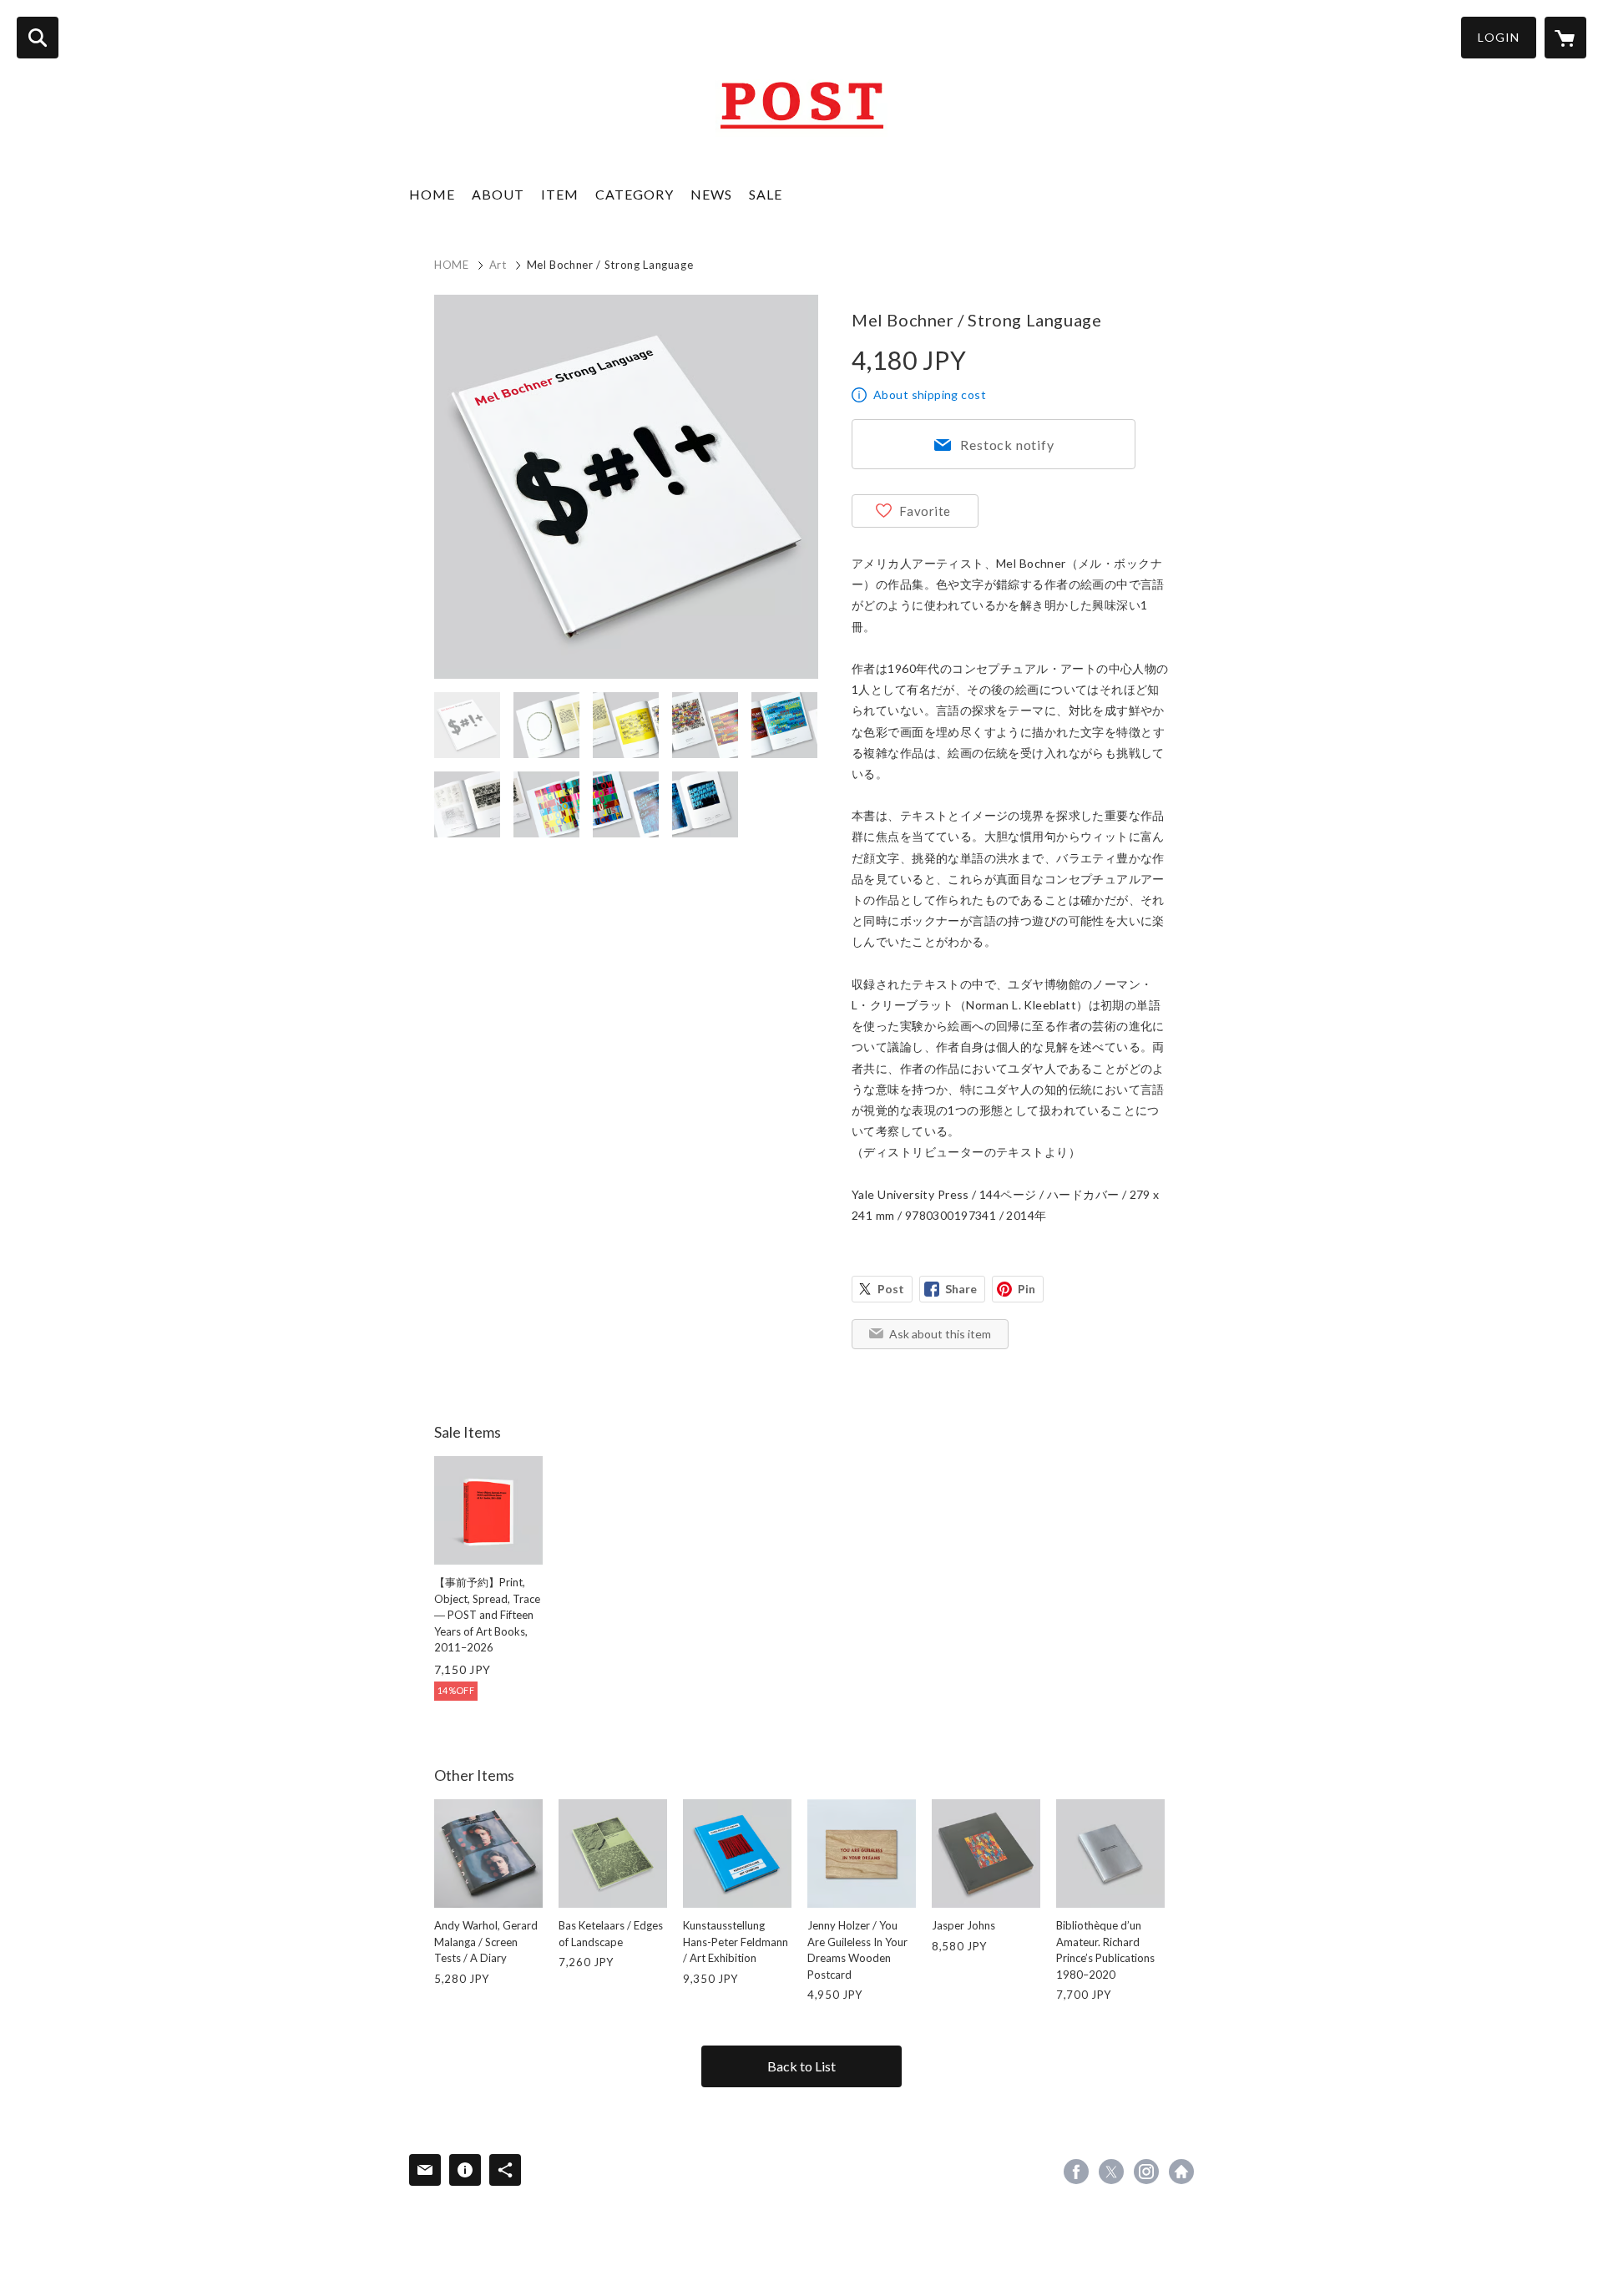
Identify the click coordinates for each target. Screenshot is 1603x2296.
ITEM (560, 194)
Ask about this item (940, 1334)
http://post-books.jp (1181, 2172)
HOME (432, 194)
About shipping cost (930, 394)
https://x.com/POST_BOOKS (1111, 2172)
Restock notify (1007, 445)
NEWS (711, 194)
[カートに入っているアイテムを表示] (1565, 38)
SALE (766, 194)
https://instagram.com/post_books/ (1146, 2172)
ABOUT (498, 194)
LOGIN (1499, 37)
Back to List (801, 2066)
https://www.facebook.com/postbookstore (1076, 2172)
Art (498, 265)
